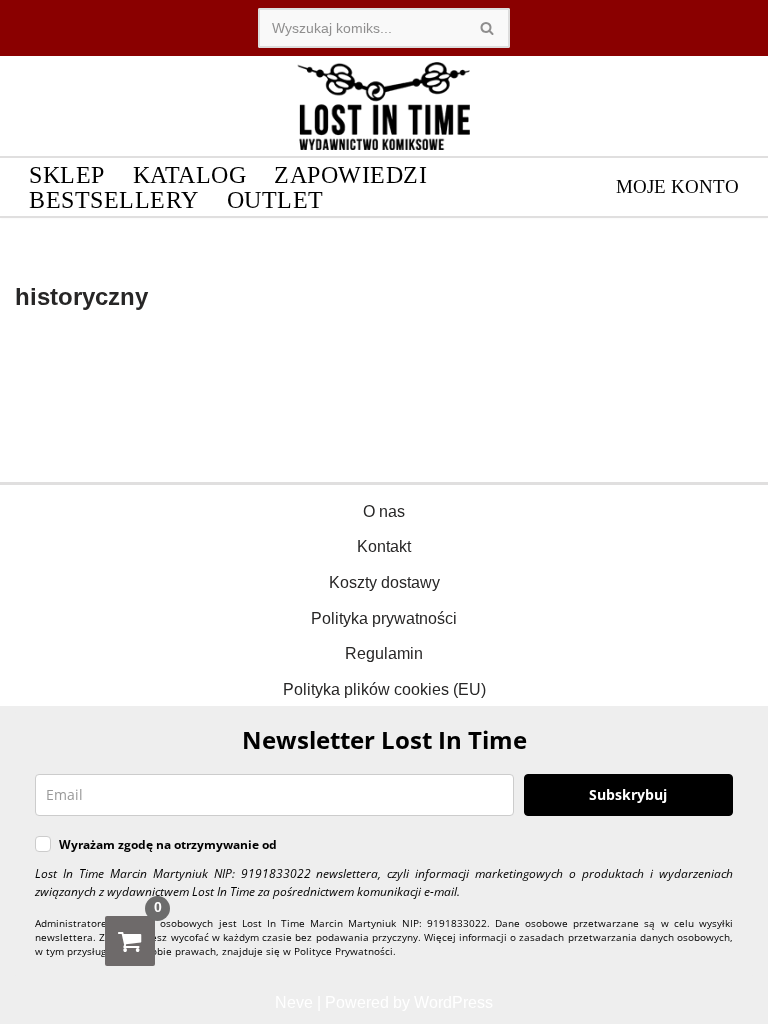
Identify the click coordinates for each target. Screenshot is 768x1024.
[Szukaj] (487, 28)
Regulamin (384, 653)
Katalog (190, 174)
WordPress (453, 1002)
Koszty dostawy (384, 582)
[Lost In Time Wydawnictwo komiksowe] (384, 106)
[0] (130, 941)
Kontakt (384, 546)
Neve (294, 1002)
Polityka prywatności (384, 618)
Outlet (275, 199)
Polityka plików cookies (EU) (384, 689)
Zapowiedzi (350, 174)
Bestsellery (114, 199)
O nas (384, 511)
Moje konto (677, 186)
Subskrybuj (628, 794)
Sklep (67, 174)
